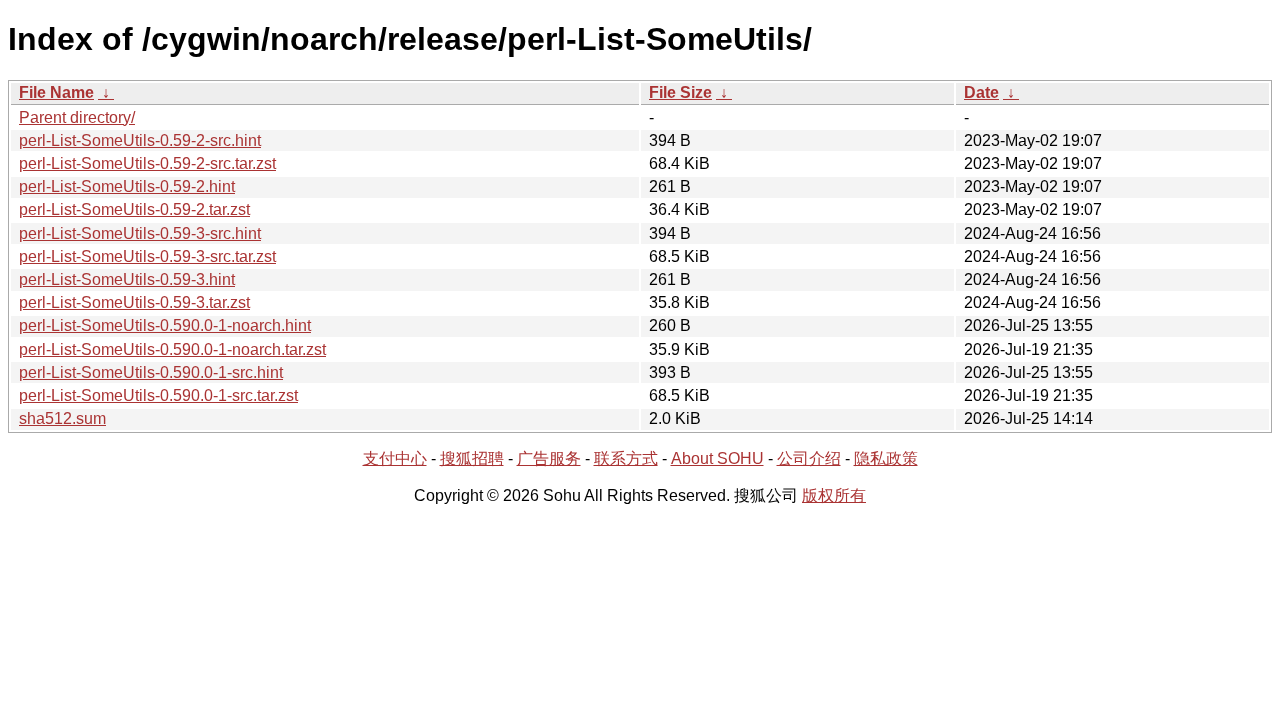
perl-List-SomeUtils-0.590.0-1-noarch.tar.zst (172, 349)
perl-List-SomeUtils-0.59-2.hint (127, 186)
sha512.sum (62, 418)
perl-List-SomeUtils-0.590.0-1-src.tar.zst (158, 395)
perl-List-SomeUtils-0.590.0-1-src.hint (151, 372)
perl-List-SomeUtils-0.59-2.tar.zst (134, 209)
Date (981, 92)
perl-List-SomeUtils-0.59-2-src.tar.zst (147, 163)
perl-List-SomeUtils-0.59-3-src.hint (140, 233)
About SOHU (717, 458)
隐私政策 (886, 458)
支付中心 (395, 458)
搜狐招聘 (472, 458)
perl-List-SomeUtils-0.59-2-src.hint (140, 140)
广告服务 (549, 458)
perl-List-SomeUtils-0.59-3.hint (127, 279)
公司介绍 (809, 458)
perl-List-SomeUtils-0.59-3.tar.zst (134, 302)
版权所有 (834, 495)
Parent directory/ (77, 117)
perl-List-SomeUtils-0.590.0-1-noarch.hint (165, 325)
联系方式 (626, 458)
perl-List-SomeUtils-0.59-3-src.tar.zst (147, 256)
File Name (56, 92)
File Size (680, 92)
